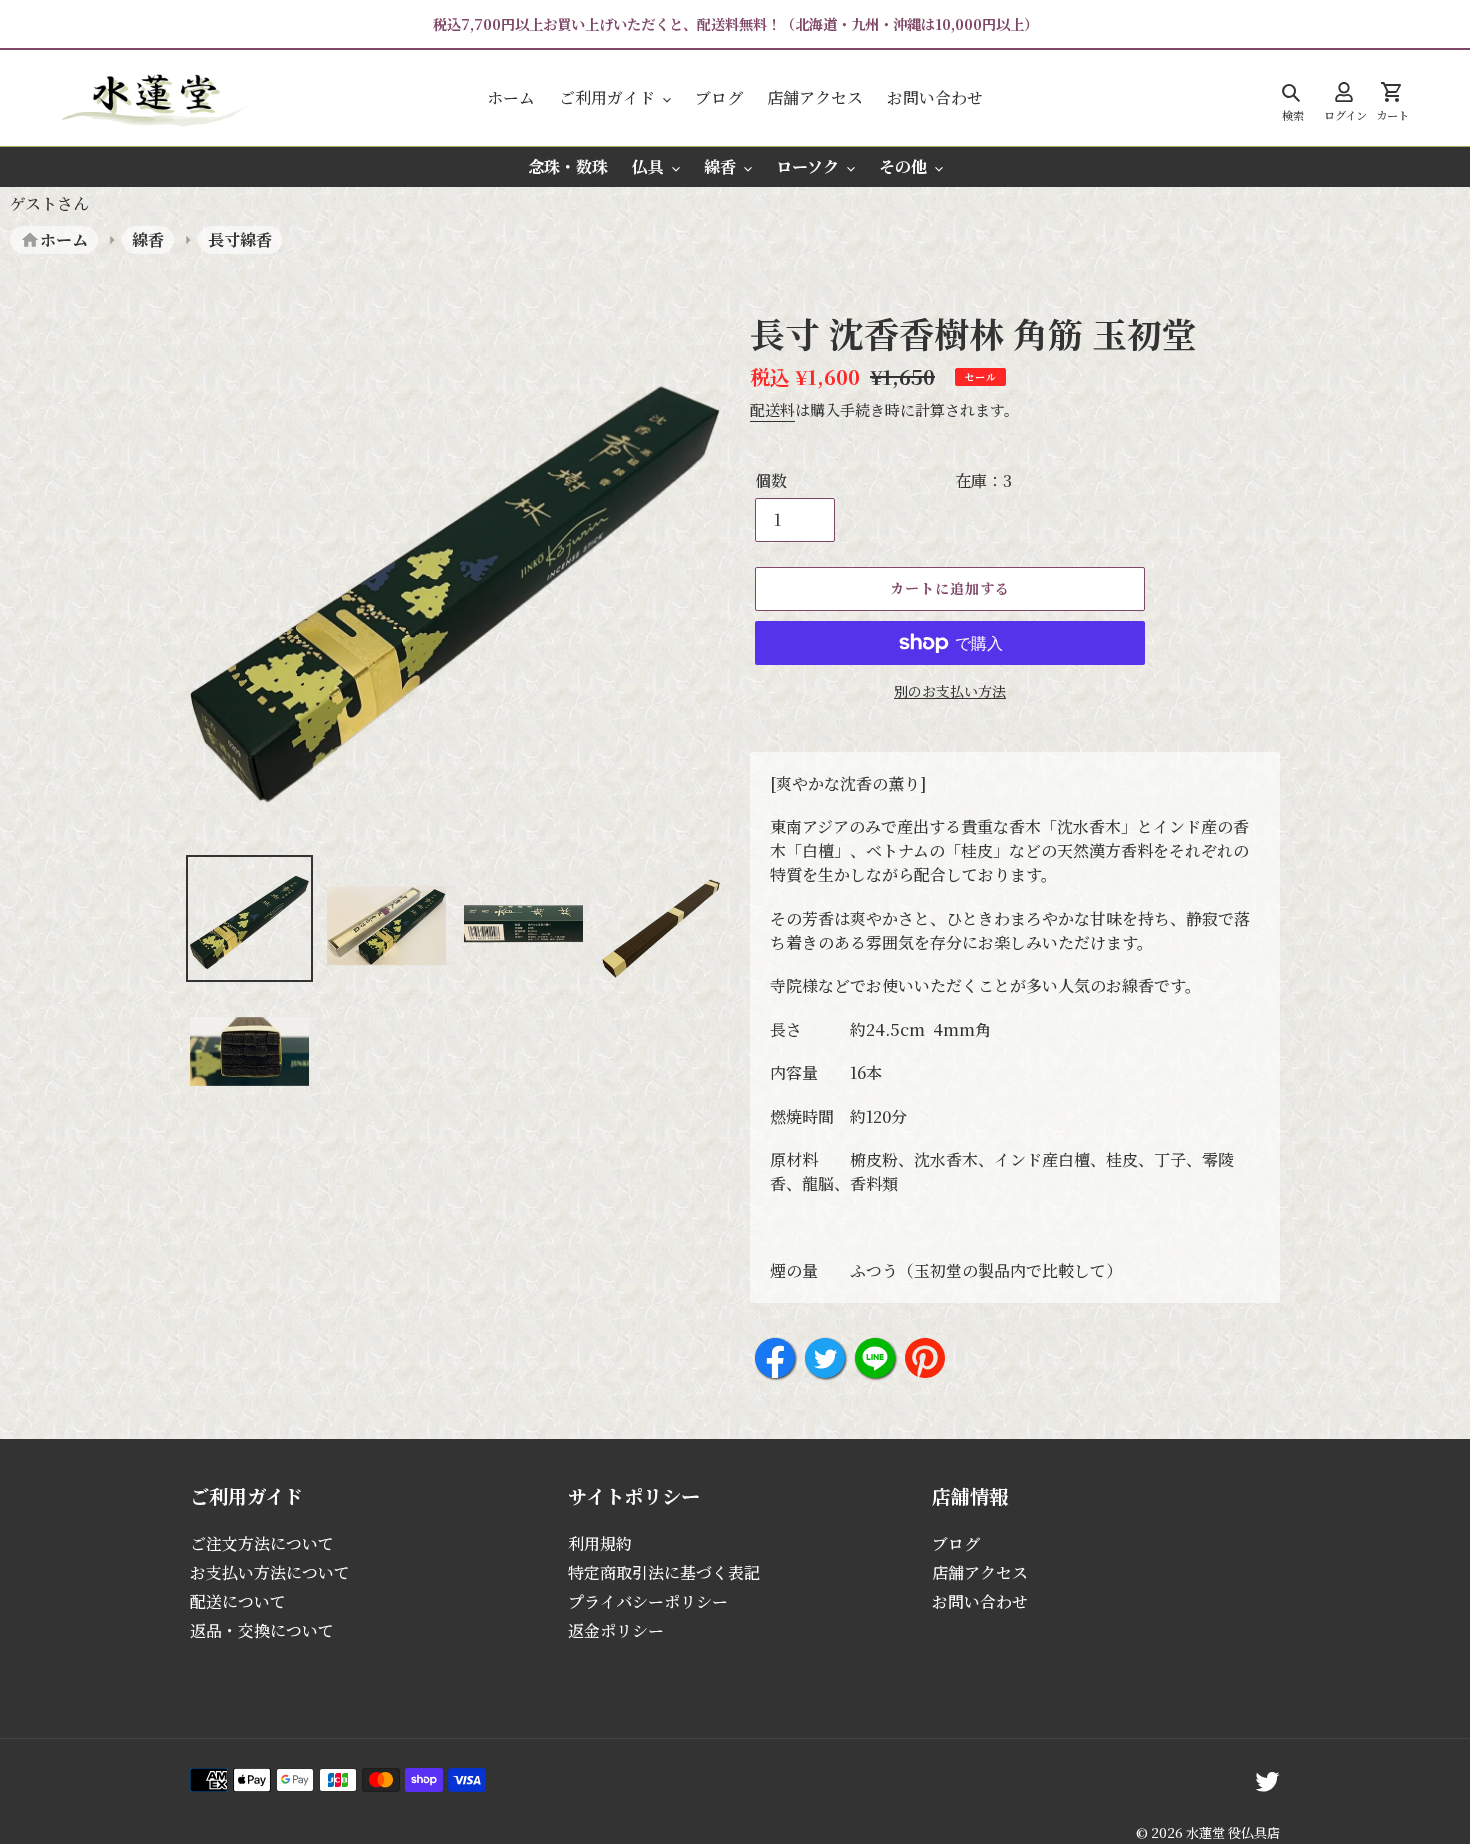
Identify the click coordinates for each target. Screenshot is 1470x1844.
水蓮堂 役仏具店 (1233, 1832)
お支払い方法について (270, 1572)
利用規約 (600, 1543)
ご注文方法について (262, 1543)
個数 (771, 480)
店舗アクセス (980, 1572)
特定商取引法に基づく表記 (664, 1572)
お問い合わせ (980, 1601)
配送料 (772, 409)
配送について (238, 1601)
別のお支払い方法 (950, 691)
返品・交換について (262, 1630)
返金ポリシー (616, 1630)
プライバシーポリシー (648, 1601)
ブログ (956, 1543)
